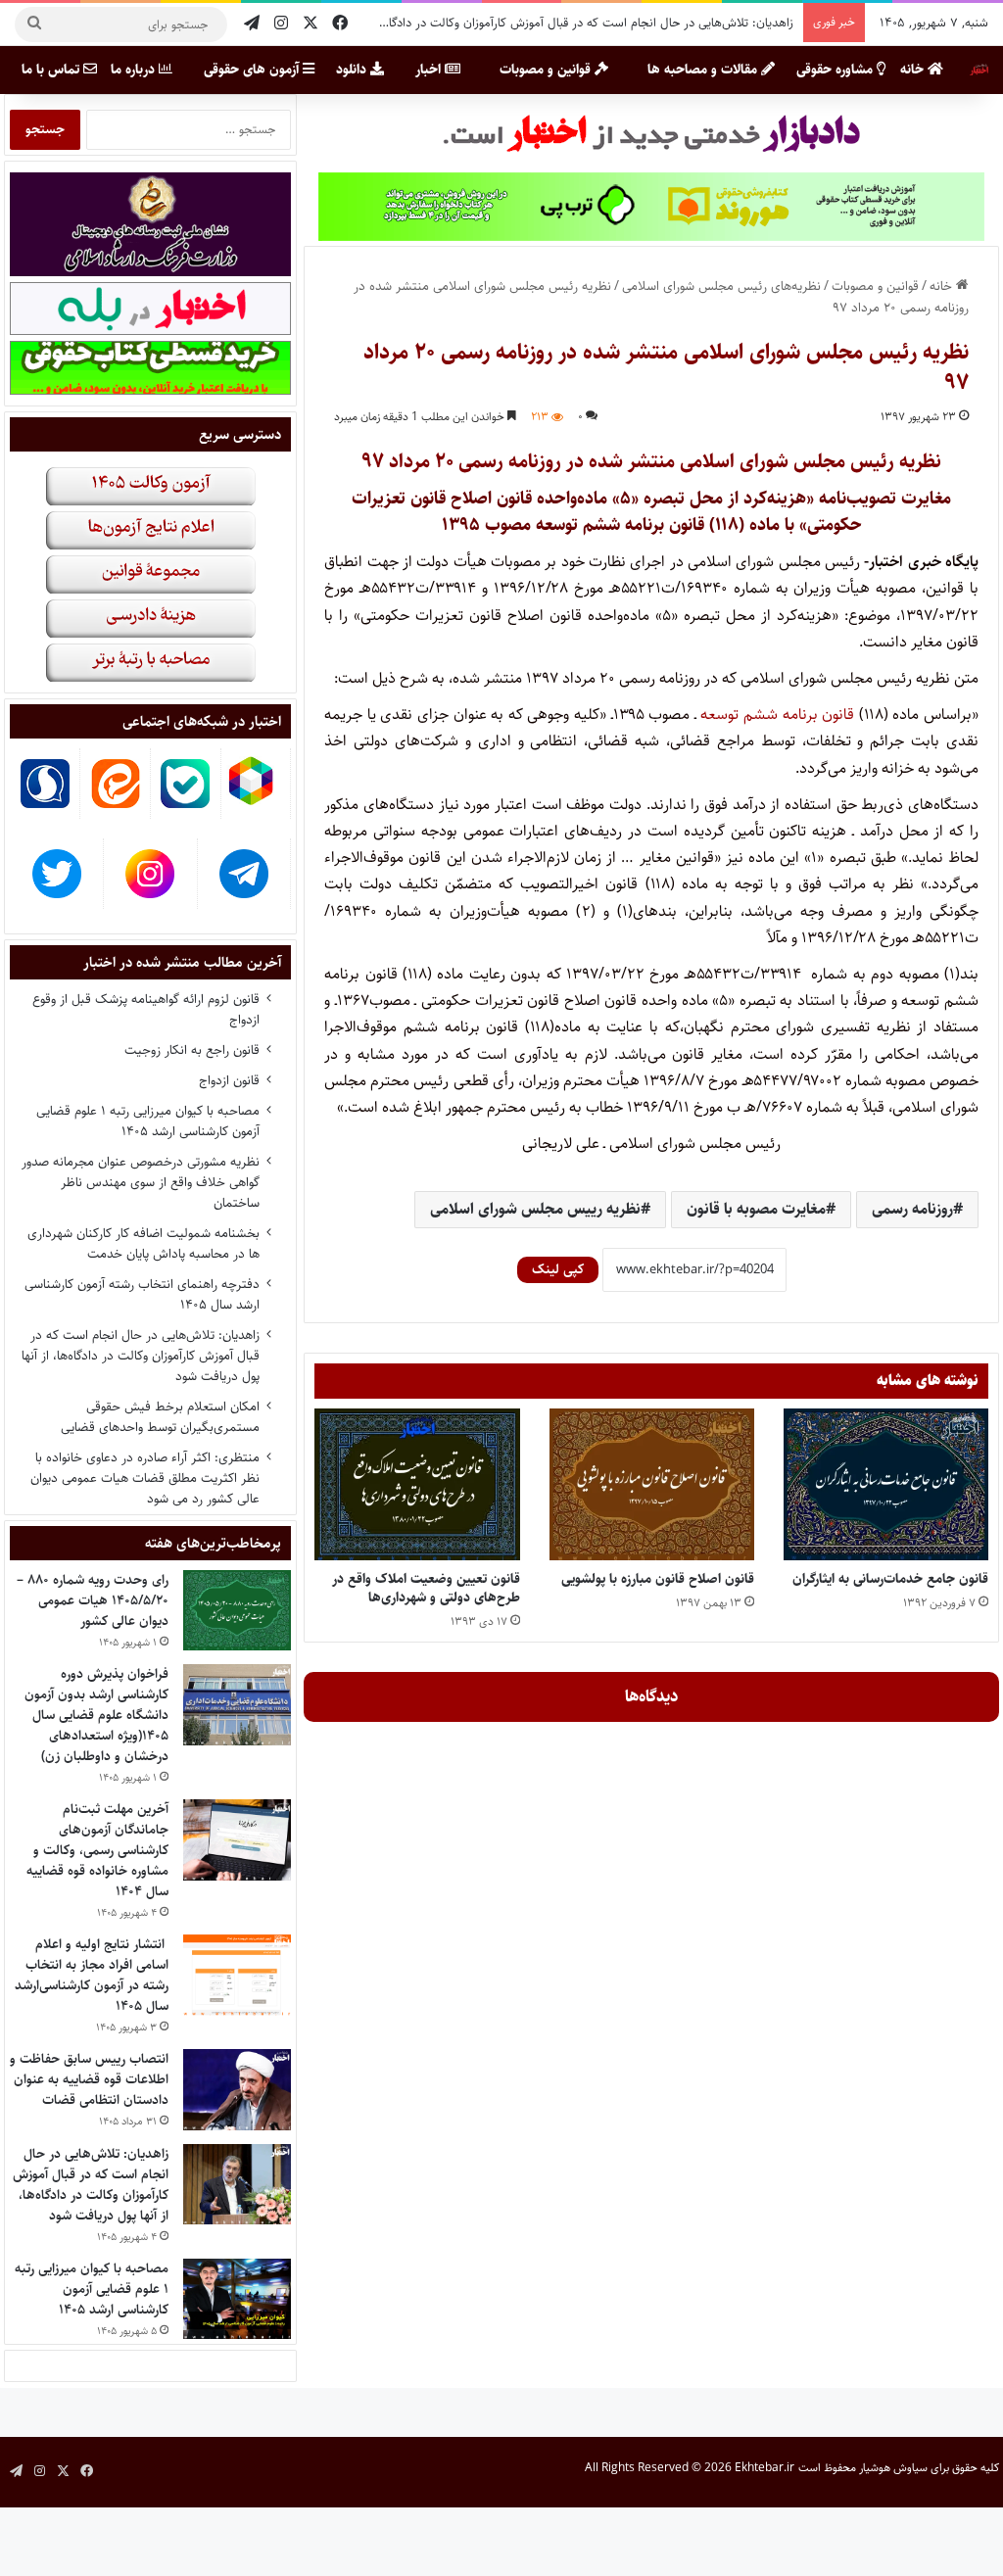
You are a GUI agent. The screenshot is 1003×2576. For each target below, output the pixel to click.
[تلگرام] (252, 24)
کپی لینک (558, 1269)
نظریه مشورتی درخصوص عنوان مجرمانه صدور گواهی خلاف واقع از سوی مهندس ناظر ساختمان (141, 1182)
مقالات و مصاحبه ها (704, 70)
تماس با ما (52, 70)
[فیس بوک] (340, 24)
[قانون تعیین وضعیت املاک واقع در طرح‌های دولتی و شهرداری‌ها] (417, 1484)
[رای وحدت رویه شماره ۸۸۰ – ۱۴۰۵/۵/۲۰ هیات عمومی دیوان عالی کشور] (237, 1611)
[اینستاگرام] (281, 24)
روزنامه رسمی (912, 1209)
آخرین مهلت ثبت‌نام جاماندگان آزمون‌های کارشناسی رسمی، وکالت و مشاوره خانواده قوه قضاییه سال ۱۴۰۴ (97, 1850)
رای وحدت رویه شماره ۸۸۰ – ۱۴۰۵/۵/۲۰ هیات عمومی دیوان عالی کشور (93, 1600)
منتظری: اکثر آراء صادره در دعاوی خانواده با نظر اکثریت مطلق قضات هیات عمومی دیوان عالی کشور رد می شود (145, 1478)
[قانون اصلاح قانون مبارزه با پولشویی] (652, 1484)
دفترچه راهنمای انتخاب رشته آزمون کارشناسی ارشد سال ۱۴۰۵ (142, 1294)
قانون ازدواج (229, 1080)
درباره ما (135, 70)
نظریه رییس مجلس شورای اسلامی (535, 1209)
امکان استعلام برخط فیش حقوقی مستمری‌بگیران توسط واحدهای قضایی (160, 1417)
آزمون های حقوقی (253, 70)
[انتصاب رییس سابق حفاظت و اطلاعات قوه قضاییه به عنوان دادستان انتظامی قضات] (237, 2090)
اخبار (430, 70)
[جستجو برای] (34, 24)
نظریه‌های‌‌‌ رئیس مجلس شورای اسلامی (721, 286)
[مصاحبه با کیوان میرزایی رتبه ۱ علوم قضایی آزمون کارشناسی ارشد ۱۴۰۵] (237, 2299)
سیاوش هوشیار (893, 2468)
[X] (310, 24)
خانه (914, 70)
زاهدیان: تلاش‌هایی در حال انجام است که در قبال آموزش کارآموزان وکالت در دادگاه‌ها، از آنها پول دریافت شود (523, 23)
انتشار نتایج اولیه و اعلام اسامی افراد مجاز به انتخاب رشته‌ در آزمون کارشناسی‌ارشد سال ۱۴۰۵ (92, 1975)
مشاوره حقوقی (836, 70)
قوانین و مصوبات (547, 70)
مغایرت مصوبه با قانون (756, 1209)
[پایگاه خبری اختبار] (979, 70)
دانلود (353, 70)
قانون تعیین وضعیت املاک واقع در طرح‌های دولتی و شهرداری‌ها (426, 1588)
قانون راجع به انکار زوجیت (192, 1050)
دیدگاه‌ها (652, 1696)
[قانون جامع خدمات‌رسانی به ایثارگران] (886, 1484)
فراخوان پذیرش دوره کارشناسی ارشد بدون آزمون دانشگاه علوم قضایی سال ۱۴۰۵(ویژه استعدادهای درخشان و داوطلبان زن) (96, 1715)
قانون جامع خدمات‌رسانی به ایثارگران (890, 1579)
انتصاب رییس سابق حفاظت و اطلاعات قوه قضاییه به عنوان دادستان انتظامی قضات (89, 2079)
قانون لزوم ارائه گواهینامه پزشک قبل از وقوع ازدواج (146, 1009)
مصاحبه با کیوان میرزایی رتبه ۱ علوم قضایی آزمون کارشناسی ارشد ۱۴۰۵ (148, 1121)
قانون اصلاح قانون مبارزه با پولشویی (658, 1579)
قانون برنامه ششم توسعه (777, 715)
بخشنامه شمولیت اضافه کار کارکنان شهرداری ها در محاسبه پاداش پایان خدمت (143, 1243)
